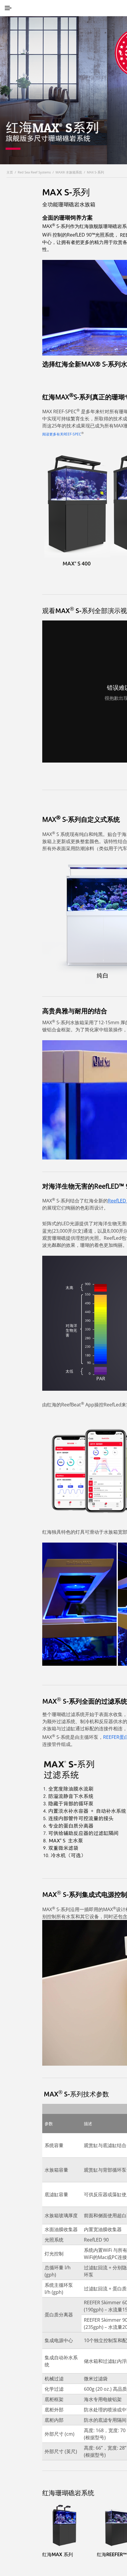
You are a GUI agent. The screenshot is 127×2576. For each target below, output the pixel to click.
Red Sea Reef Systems (34, 172)
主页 (10, 172)
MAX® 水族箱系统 (69, 172)
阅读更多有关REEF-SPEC (62, 434)
